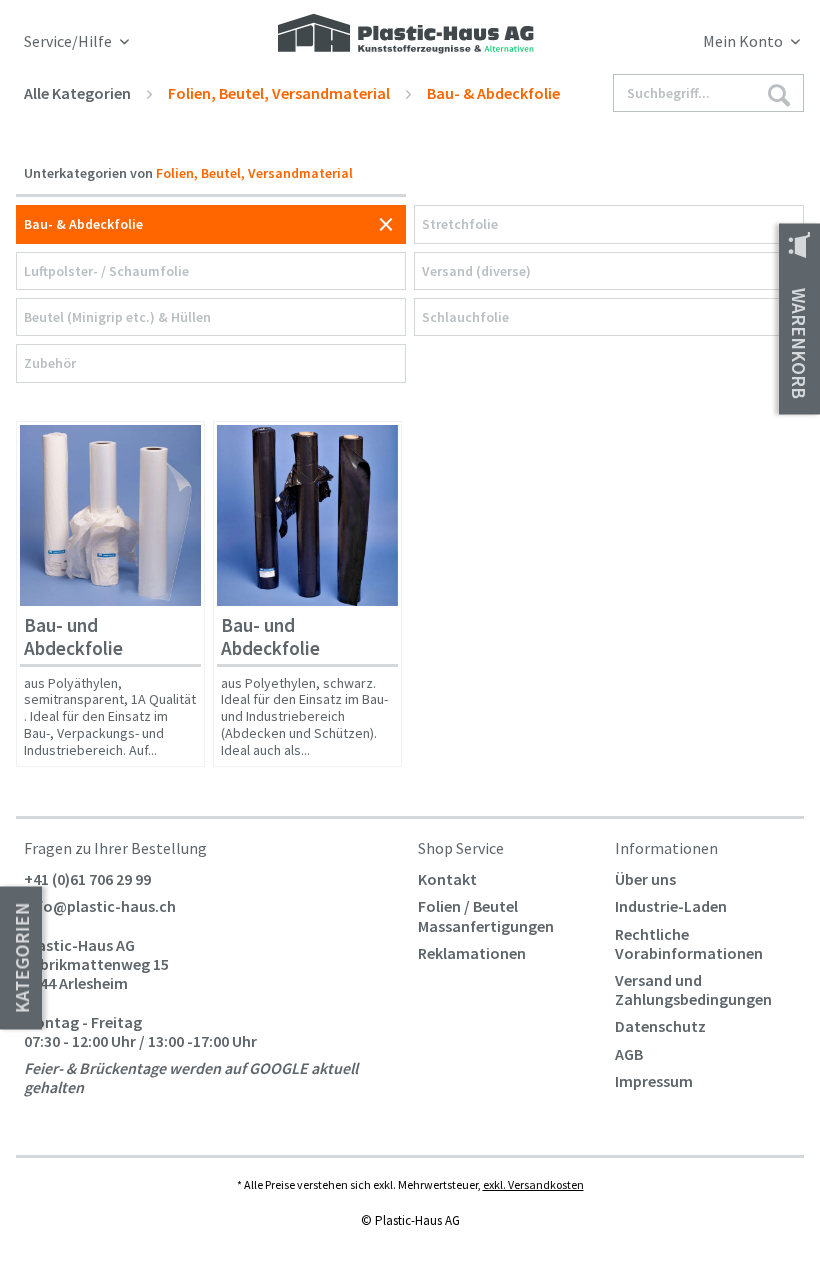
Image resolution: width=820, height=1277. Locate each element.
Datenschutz (660, 1026)
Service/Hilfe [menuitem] (69, 41)
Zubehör (50, 363)
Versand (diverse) (476, 271)
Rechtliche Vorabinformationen (689, 943)
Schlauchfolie (465, 317)
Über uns (645, 879)
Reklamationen (472, 953)
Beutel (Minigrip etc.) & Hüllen (117, 317)
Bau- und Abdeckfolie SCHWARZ (270, 640)
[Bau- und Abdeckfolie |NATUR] (110, 515)
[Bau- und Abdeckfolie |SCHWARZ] (307, 515)
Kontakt (447, 879)
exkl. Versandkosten (533, 1184)
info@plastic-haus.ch (100, 906)
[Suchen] (779, 94)
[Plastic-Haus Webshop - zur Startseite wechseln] (406, 35)
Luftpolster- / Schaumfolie (106, 271)
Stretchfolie (460, 224)
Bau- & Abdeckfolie (83, 224)
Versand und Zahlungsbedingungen (693, 989)
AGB (629, 1054)
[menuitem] (704, 45)
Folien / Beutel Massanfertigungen (486, 915)
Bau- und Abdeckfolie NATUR (73, 640)
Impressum (654, 1081)
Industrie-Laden (671, 906)
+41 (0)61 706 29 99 (87, 879)
